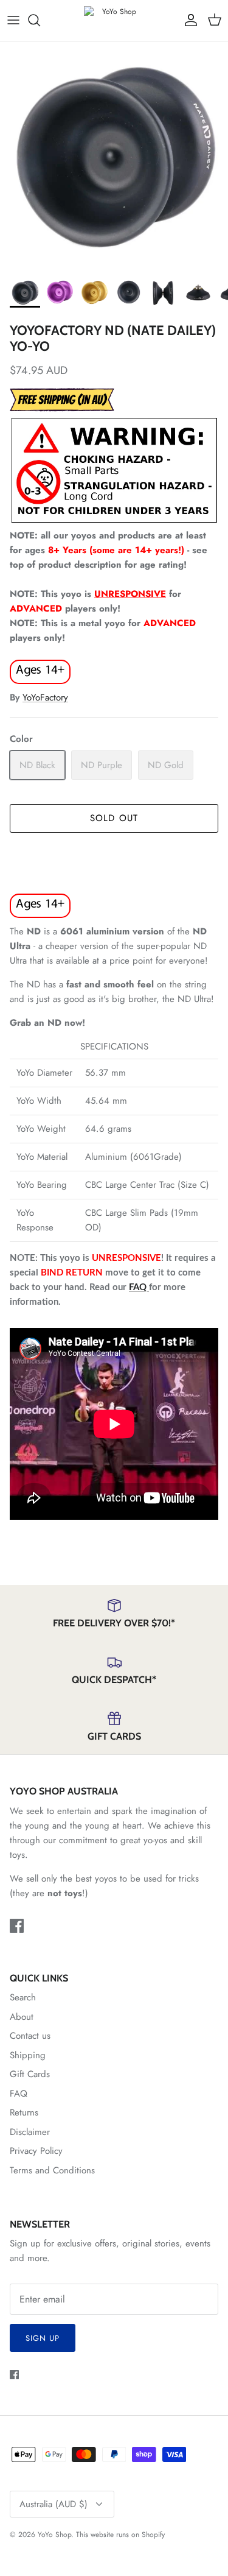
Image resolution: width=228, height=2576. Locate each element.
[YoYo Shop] (114, 20)
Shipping (28, 2055)
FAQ (139, 1287)
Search (23, 1997)
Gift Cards (30, 2074)
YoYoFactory (45, 697)
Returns (24, 2112)
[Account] (188, 20)
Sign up (43, 2338)
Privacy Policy (36, 2151)
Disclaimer (30, 2132)
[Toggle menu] (13, 20)
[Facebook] (17, 1926)
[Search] (40, 20)
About (22, 2017)
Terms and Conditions (52, 2170)
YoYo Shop (54, 2535)
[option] (114, 156)
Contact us (30, 2036)
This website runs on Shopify (120, 2535)
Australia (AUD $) (54, 2504)
